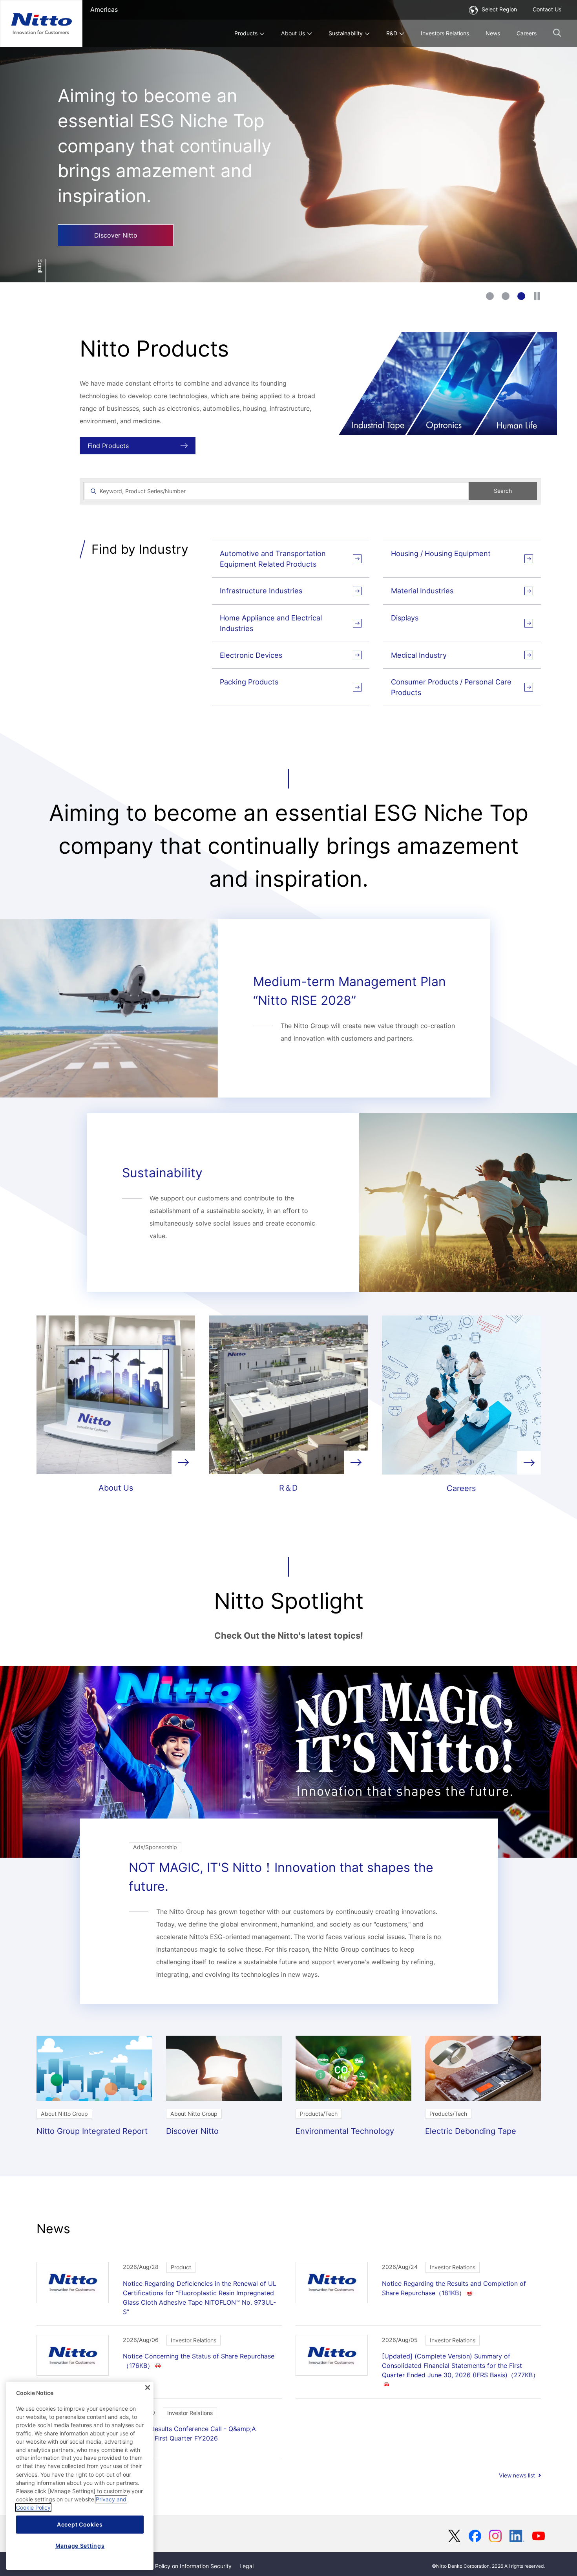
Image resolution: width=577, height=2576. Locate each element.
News (493, 33)
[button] (557, 33)
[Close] (148, 2388)
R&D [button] (392, 33)
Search (503, 491)
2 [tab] (506, 296)
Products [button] (246, 33)
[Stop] (537, 296)
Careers (527, 33)
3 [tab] (521, 296)
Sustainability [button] (346, 33)
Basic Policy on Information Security (186, 2566)
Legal (247, 2566)
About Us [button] (293, 33)
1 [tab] (490, 296)
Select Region (499, 9)
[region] (80, 2476)
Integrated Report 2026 (111, 202)
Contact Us (547, 9)
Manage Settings (80, 2546)
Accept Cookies (80, 2524)
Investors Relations (445, 33)
